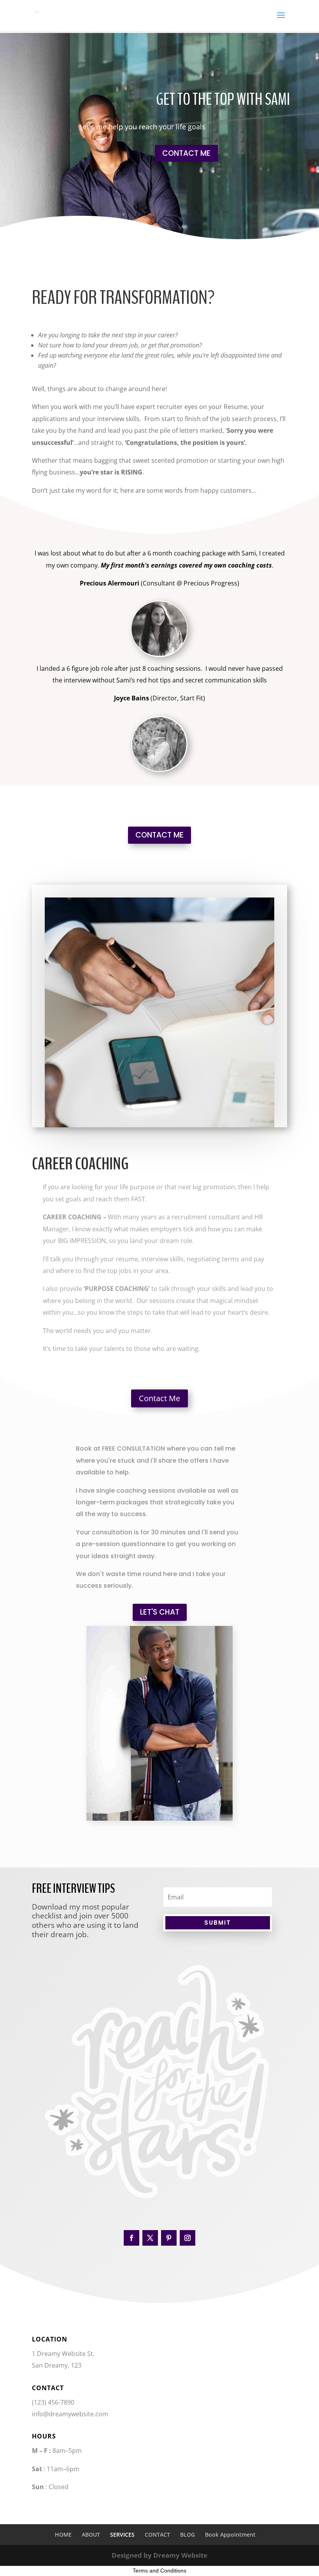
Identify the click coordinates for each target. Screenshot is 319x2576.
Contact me (186, 153)
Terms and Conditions (159, 2571)
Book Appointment (230, 2535)
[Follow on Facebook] (131, 2238)
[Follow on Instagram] (188, 2238)
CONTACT (157, 2535)
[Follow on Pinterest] (169, 2238)
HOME (63, 2535)
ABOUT (91, 2535)
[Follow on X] (150, 2238)
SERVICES (122, 2535)
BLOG (188, 2535)
